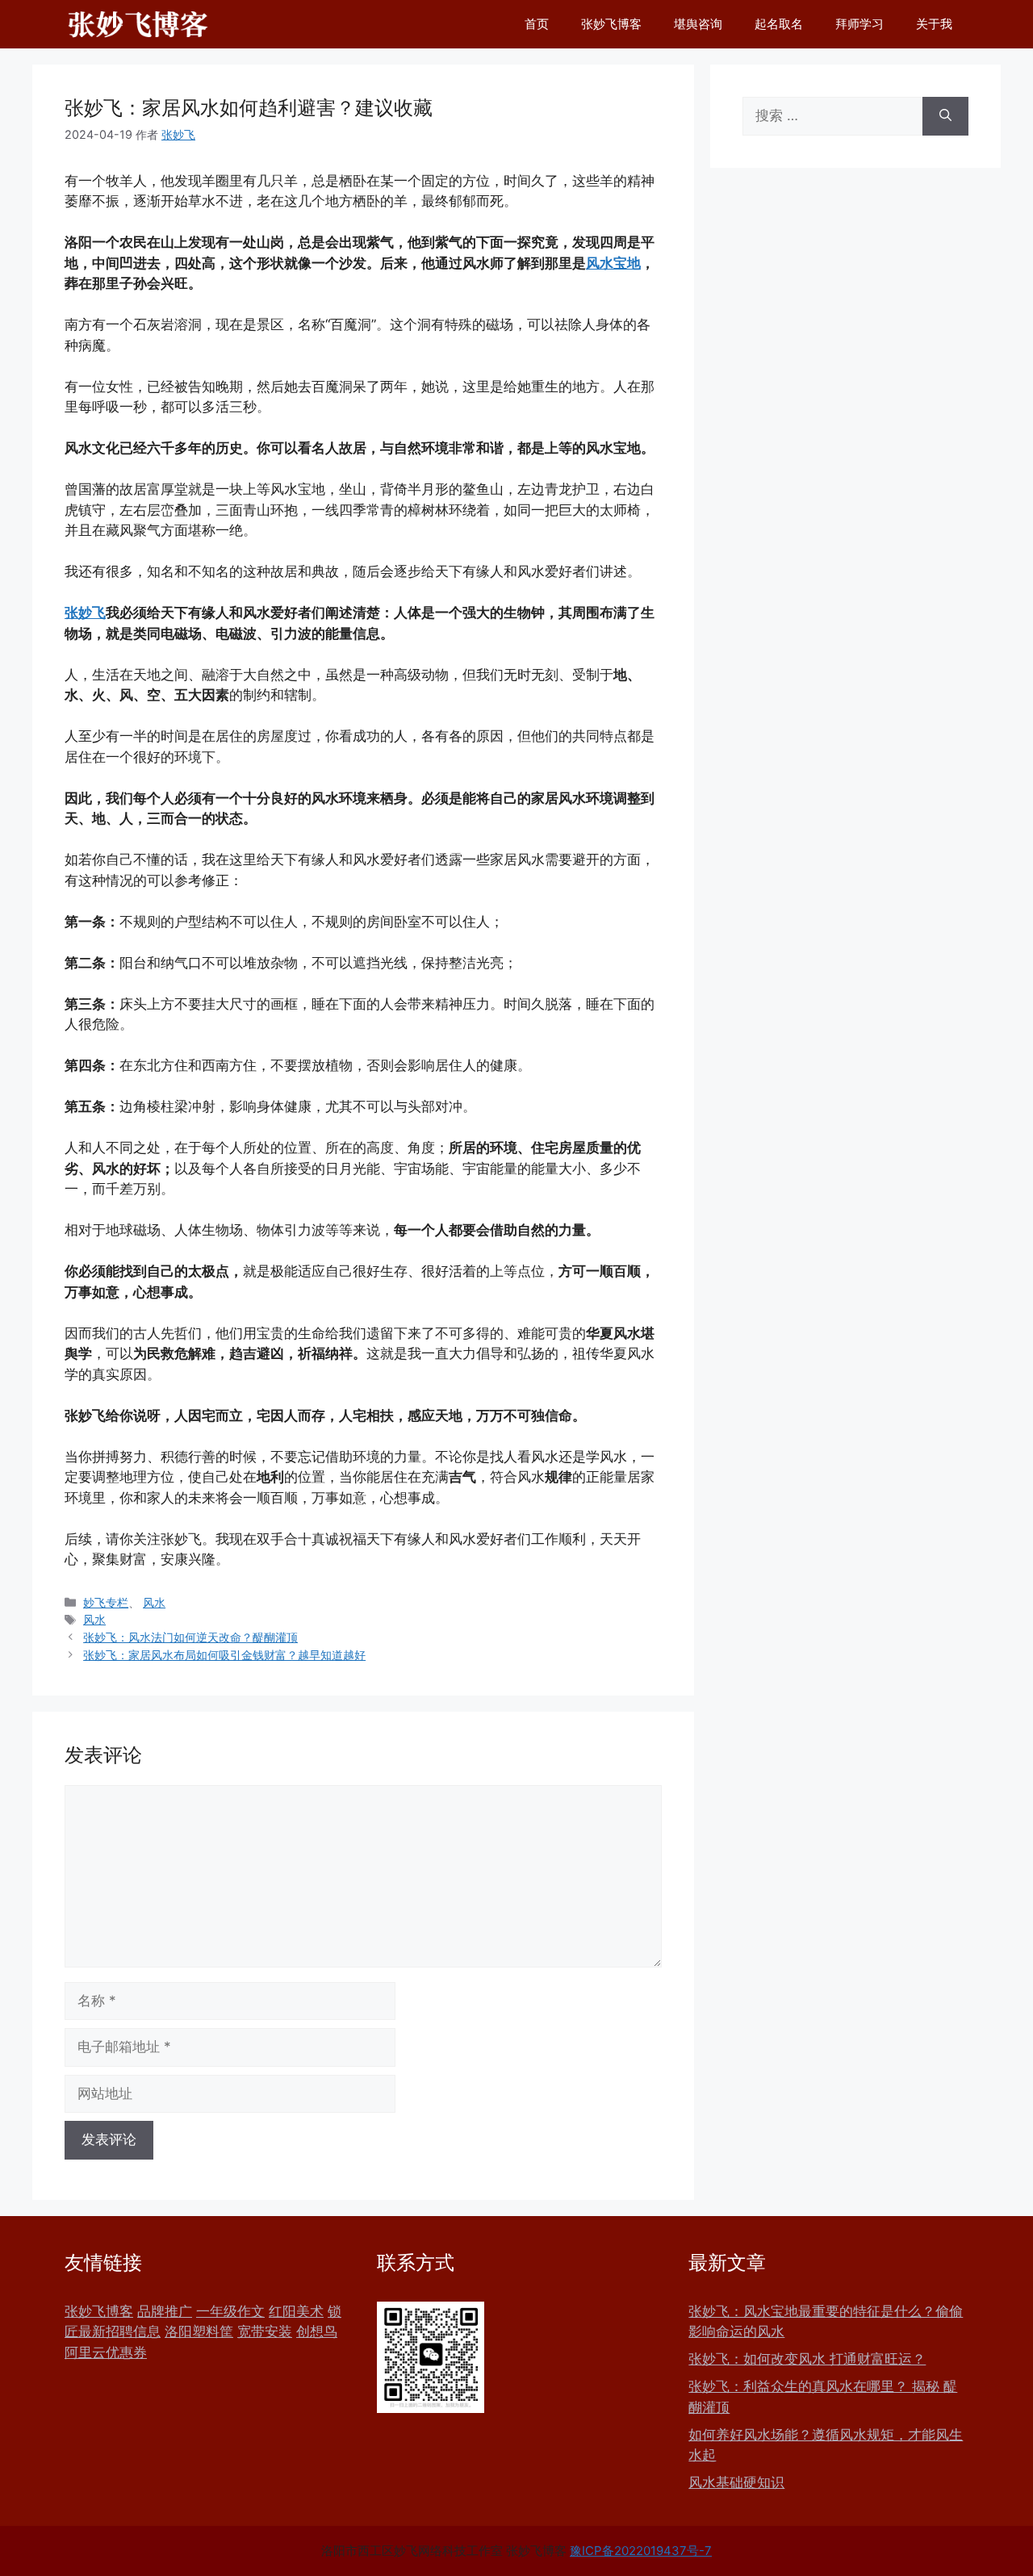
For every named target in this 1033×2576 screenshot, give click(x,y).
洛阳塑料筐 (199, 2331)
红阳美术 (296, 2311)
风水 (154, 1602)
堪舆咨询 (698, 24)
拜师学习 (859, 24)
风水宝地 (613, 263)
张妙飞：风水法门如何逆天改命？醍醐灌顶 (190, 1637)
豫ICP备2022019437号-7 (641, 2551)
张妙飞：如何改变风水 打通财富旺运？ (807, 2359)
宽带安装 (265, 2331)
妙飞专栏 (106, 1602)
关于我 (934, 24)
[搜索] (945, 116)
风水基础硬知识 (736, 2482)
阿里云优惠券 (106, 2352)
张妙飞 (85, 613)
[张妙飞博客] (138, 24)
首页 (537, 24)
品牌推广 (165, 2311)
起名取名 (779, 24)
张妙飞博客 (611, 24)
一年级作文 (230, 2311)
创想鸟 (317, 2331)
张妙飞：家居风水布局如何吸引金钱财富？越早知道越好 (224, 1655)
